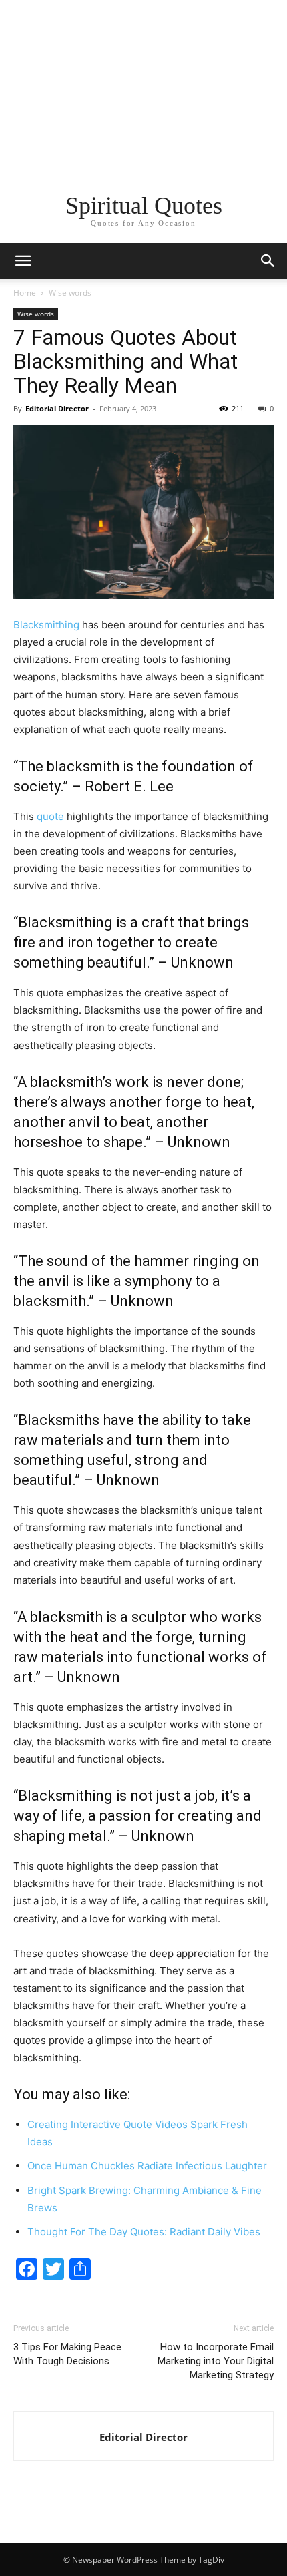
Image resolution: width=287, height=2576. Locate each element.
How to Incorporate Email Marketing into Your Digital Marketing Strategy (216, 2361)
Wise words (70, 293)
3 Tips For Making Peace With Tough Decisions (67, 2354)
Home (25, 293)
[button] (268, 261)
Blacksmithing (46, 625)
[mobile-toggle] (23, 261)
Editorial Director (57, 408)
